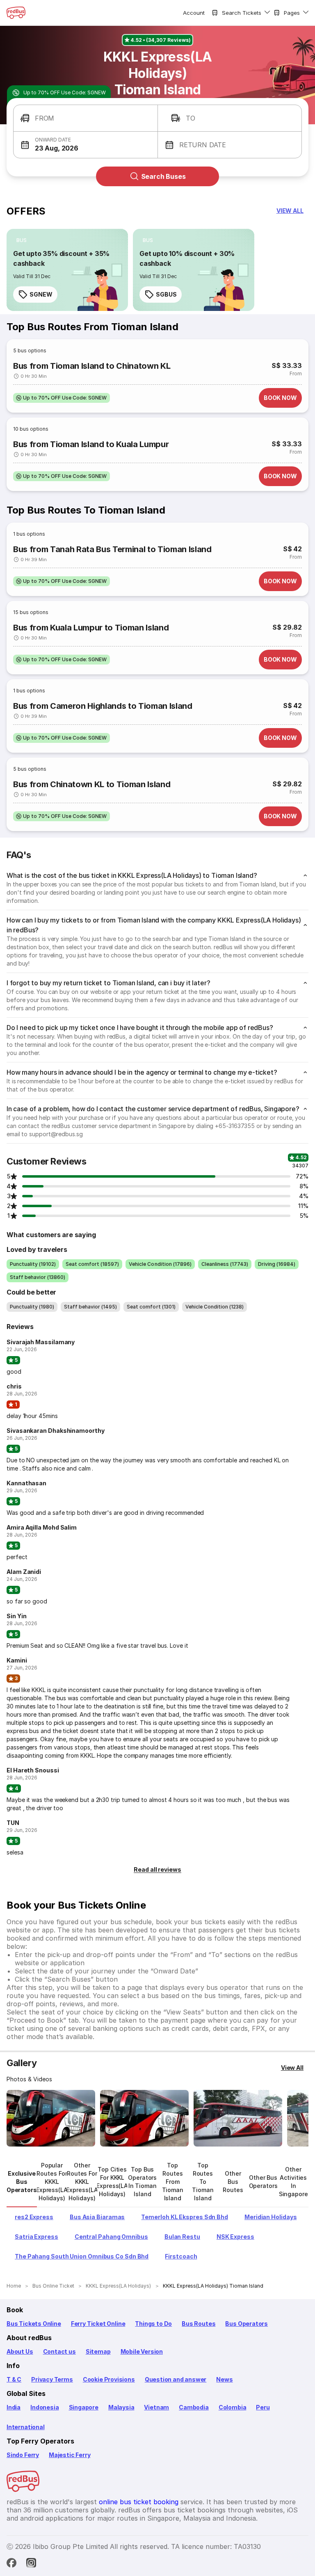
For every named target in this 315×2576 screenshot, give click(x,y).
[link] (67, 270)
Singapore (84, 2407)
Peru (263, 2407)
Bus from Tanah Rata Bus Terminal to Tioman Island (112, 549)
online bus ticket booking (139, 2502)
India (14, 2407)
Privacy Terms (52, 2379)
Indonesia (45, 2407)
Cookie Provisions (109, 2379)
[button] (86, 118)
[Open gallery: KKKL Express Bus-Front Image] (51, 2118)
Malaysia (121, 2407)
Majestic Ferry (70, 2455)
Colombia (233, 2407)
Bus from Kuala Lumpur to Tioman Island (91, 628)
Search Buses (163, 176)
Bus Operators (247, 2324)
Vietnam (156, 2407)
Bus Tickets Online (34, 2324)
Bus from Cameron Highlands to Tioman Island (103, 706)
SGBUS (166, 294)
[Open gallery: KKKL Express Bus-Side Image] (238, 2118)
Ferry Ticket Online (98, 2324)
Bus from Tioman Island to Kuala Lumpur (91, 444)
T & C (14, 2379)
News (224, 2379)
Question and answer (176, 2379)
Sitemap (98, 2351)
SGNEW (41, 294)
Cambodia (194, 2407)
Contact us (59, 2351)
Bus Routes (199, 2324)
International (26, 2427)
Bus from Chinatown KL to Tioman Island (92, 784)
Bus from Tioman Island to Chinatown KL (92, 366)
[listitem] (22, 240)
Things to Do (153, 2324)
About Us (20, 2351)
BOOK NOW (280, 398)
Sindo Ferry (23, 2455)
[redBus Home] (16, 13)
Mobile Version (142, 2351)
